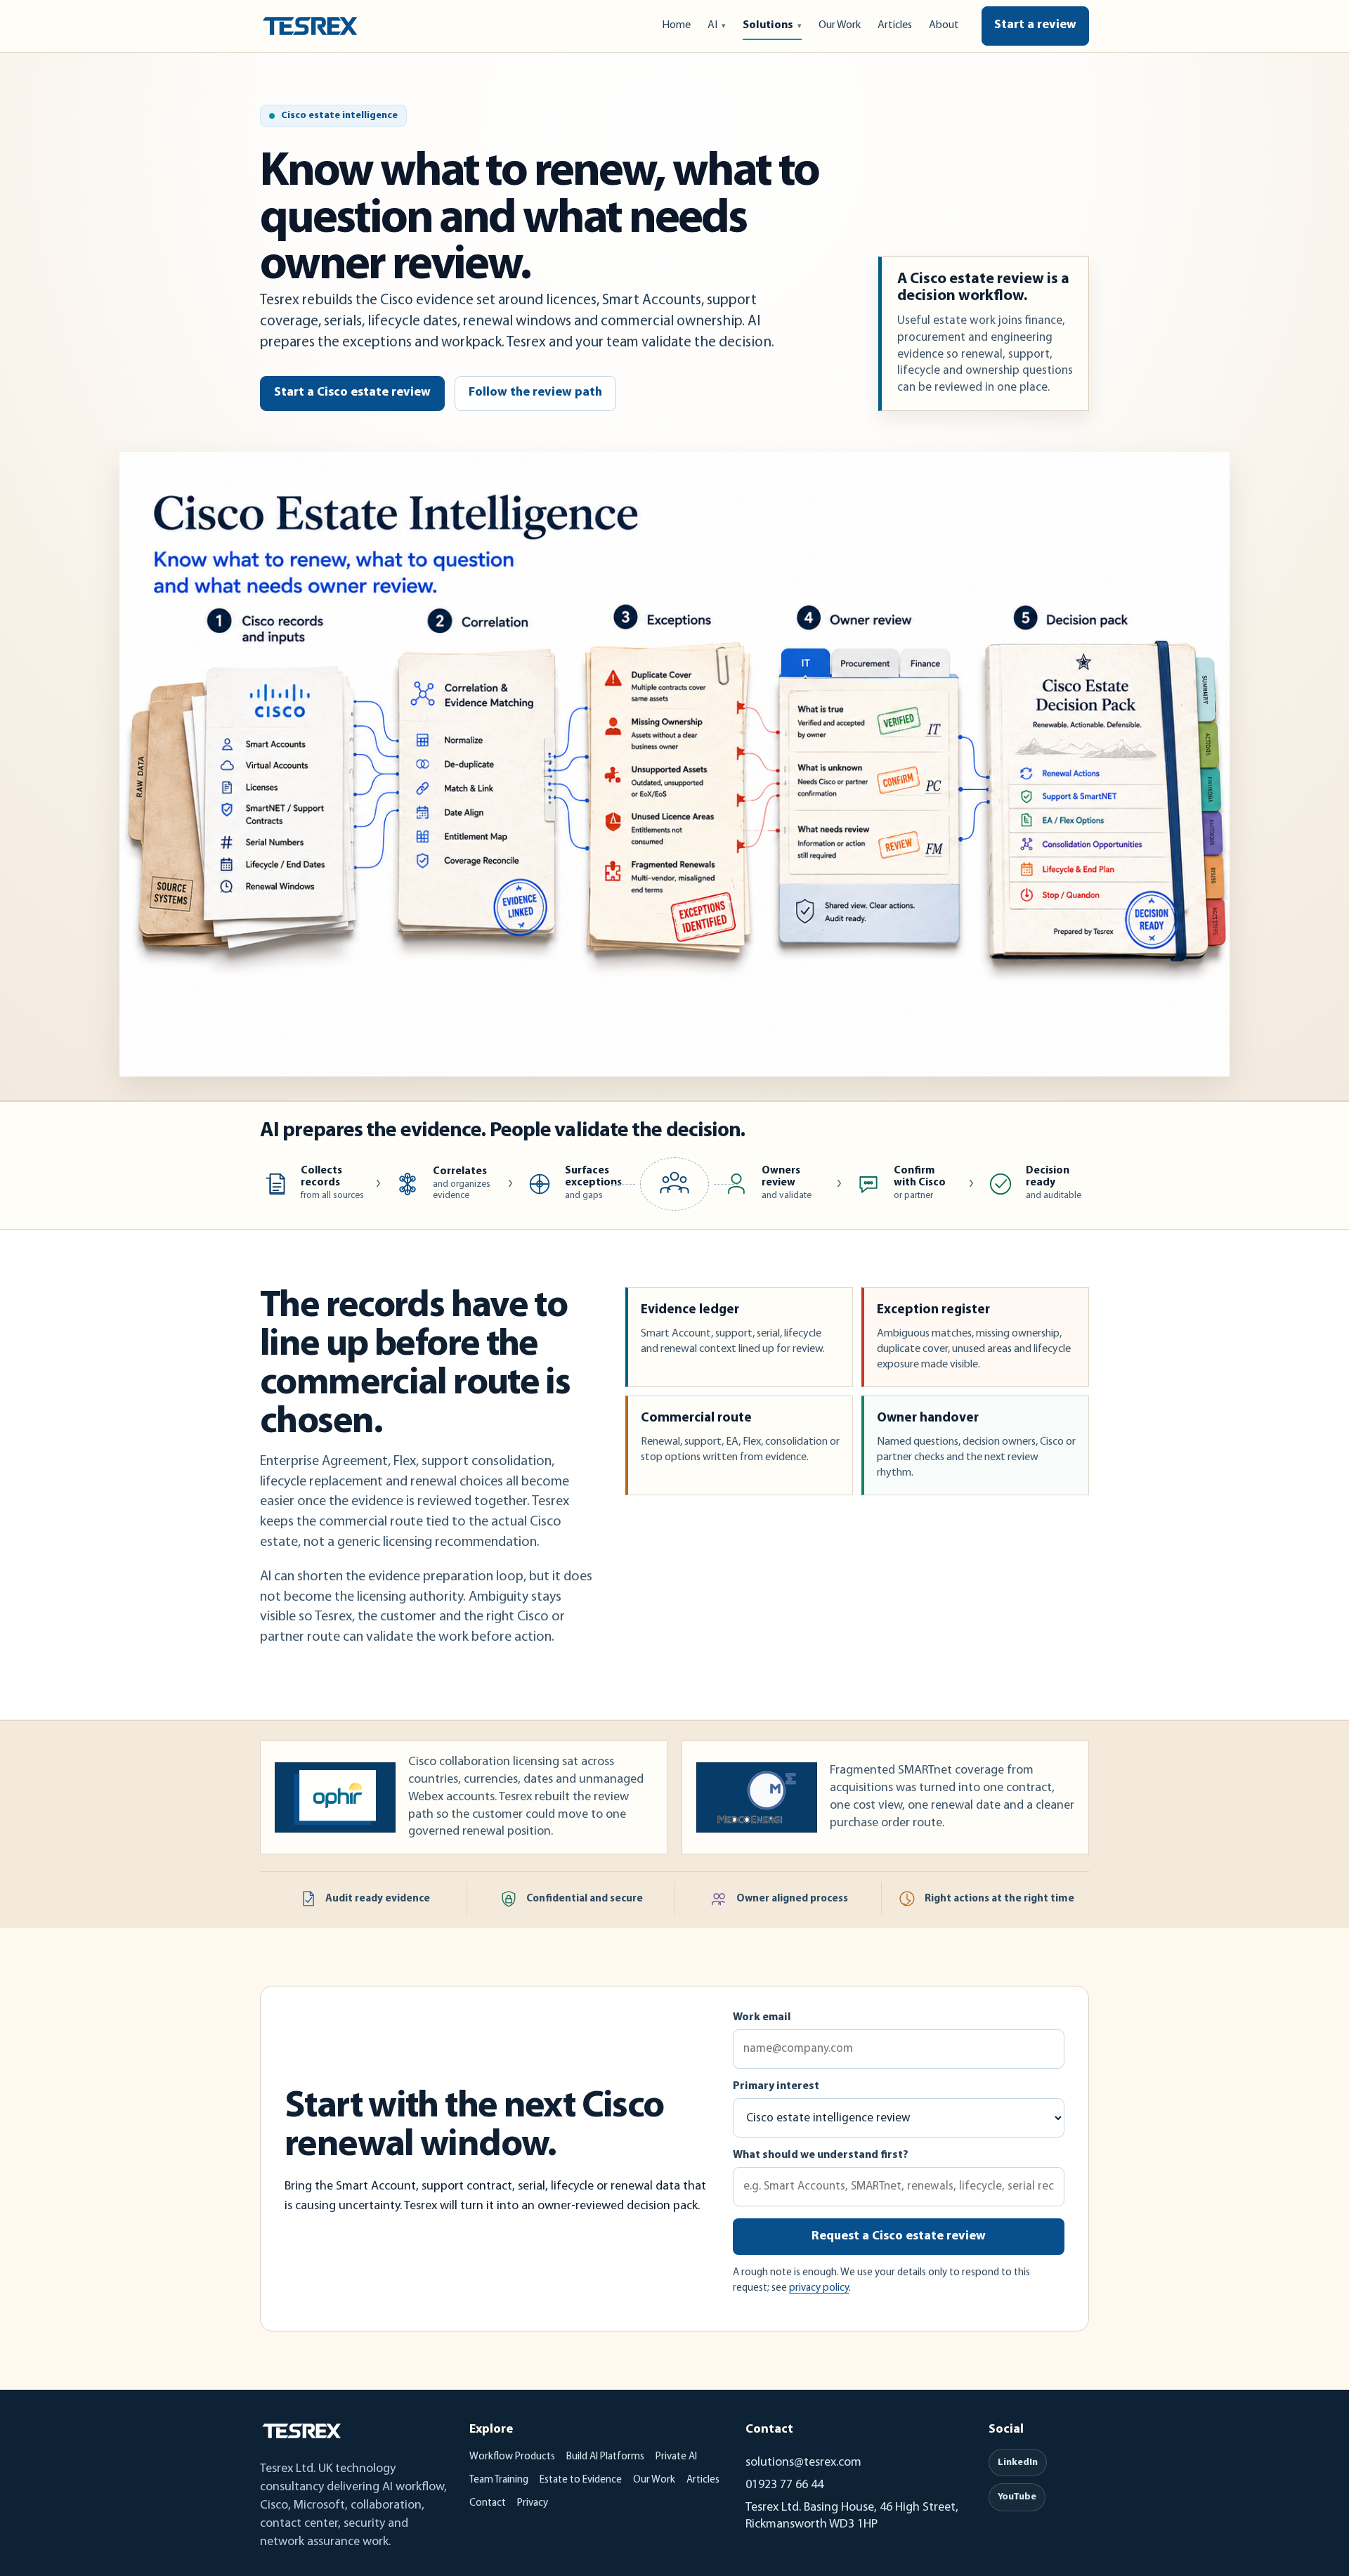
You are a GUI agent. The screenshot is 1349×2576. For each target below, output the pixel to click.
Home (676, 25)
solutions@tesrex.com (803, 2463)
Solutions (768, 25)
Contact (488, 2503)
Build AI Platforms (605, 2457)
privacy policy (819, 2288)
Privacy (533, 2503)
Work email (762, 2017)
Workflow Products (512, 2457)
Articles (895, 25)
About (944, 25)
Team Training (499, 2480)
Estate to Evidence (581, 2480)
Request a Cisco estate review (899, 2237)
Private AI (676, 2457)
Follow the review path (535, 393)
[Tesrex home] (310, 26)
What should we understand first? (821, 2155)
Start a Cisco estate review (352, 393)
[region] (674, 764)
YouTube (1017, 2497)
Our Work (840, 25)
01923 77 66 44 (784, 2485)
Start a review (1035, 25)
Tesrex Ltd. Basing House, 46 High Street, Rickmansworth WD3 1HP (852, 2516)
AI (712, 25)
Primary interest (776, 2086)
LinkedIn (1018, 2463)
